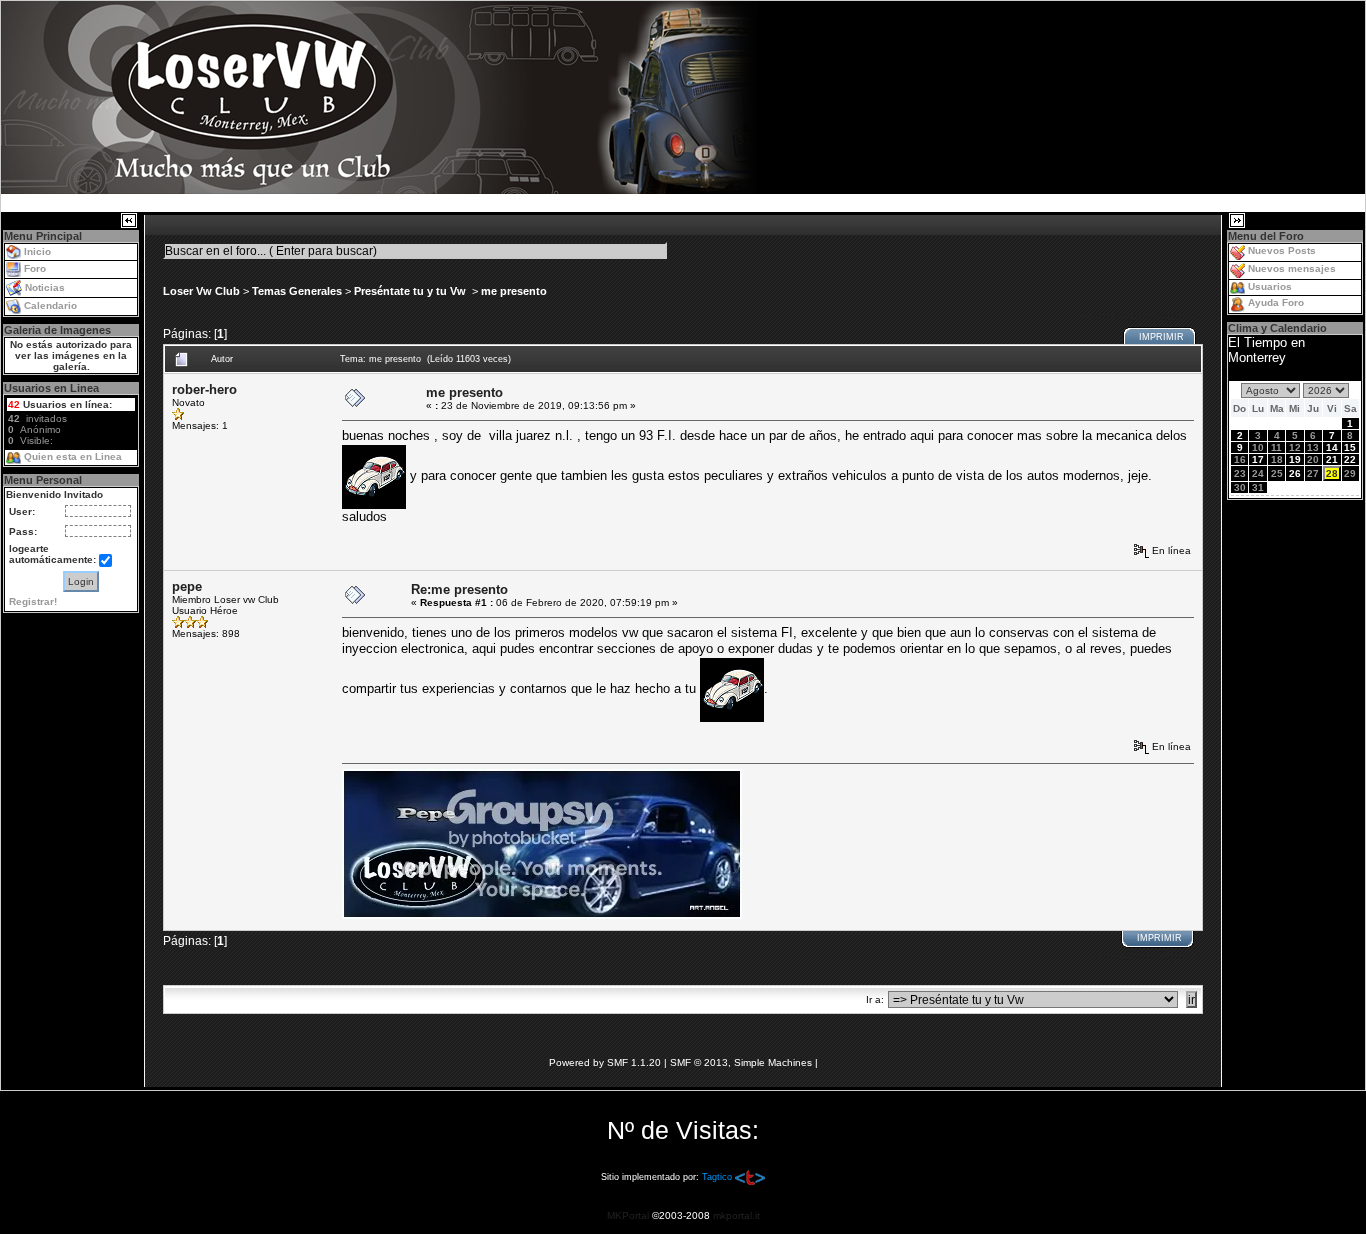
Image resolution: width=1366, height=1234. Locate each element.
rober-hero (204, 389)
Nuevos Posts (1282, 250)
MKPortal (628, 1215)
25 (1277, 473)
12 (1295, 447)
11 (1276, 447)
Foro (35, 268)
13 (1313, 447)
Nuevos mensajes (1292, 268)
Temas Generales (297, 291)
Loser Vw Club (201, 291)
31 (1258, 487)
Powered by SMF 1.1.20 (605, 1062)
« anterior (1108, 316)
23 (1240, 473)
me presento (514, 291)
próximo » (1167, 316)
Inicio (37, 251)
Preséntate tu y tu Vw (411, 291)
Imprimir (1161, 337)
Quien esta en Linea (73, 456)
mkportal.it (736, 1215)
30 (1240, 487)
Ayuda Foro (1276, 302)
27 (1313, 473)
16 (1240, 459)
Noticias (45, 287)
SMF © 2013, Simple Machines (741, 1062)
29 (1350, 473)
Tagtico (717, 1177)
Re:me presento (459, 589)
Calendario (50, 305)
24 (1258, 473)
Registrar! (33, 601)
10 (1258, 447)
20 (1313, 459)
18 (1277, 459)
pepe (187, 586)
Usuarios (1270, 286)
